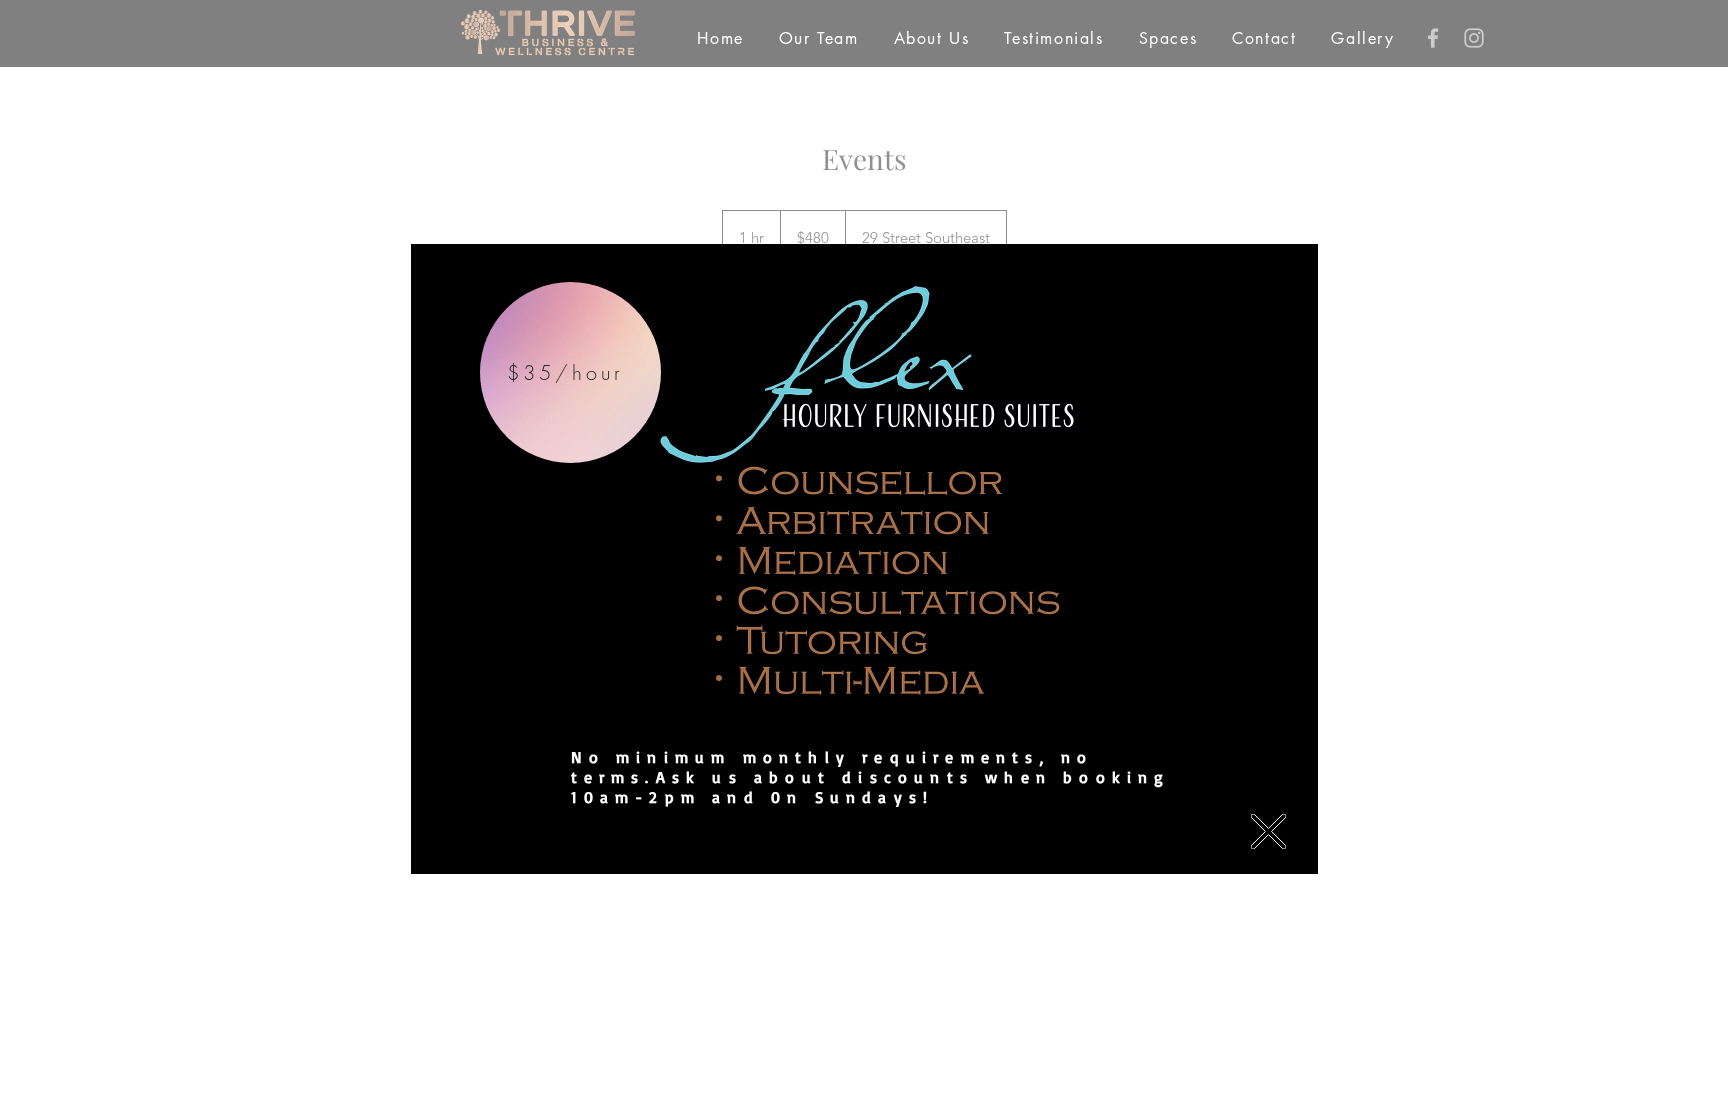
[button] (1268, 831)
